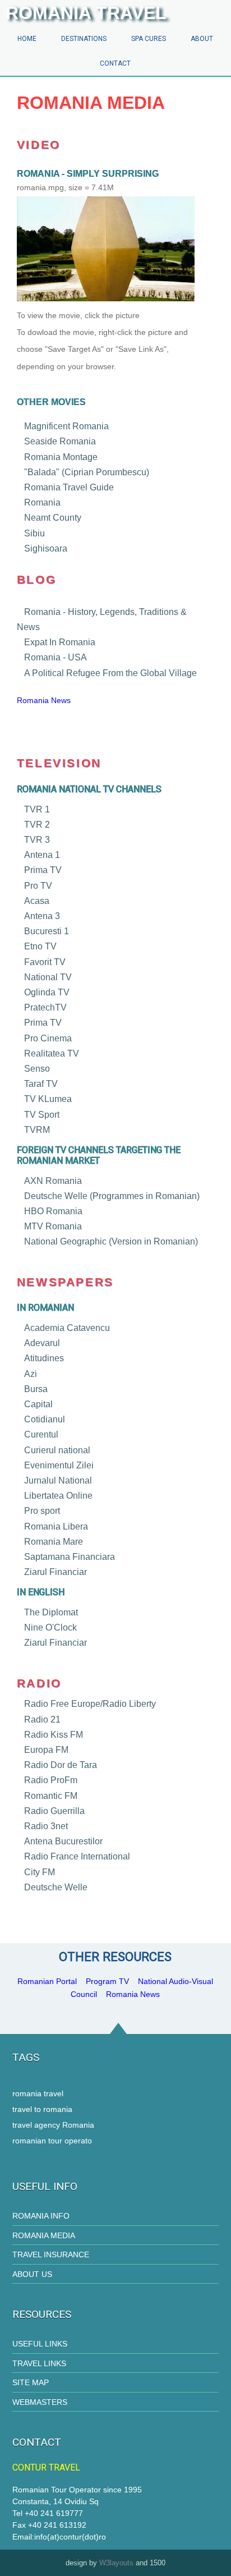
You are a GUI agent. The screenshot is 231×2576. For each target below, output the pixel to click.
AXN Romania (53, 1180)
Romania (42, 502)
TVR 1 (37, 809)
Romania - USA (56, 657)
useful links (40, 2344)
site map (31, 2382)
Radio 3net (46, 1826)
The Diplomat (51, 1612)
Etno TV (40, 946)
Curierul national (57, 1450)
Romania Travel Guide (69, 487)
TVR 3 (37, 840)
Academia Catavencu (67, 1328)
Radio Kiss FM (54, 1735)
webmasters (40, 2402)
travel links (39, 2363)
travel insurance (51, 2254)
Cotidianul (45, 1419)
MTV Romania (53, 1226)
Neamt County (53, 518)
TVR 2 (37, 825)
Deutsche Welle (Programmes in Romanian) (112, 1196)
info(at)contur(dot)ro (70, 2537)
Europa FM (46, 1750)
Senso (37, 1069)
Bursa (36, 1389)
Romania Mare (54, 1542)
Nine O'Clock (50, 1627)
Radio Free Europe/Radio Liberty (90, 1704)
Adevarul (42, 1343)
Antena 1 (42, 855)
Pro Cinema (48, 1038)
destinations (84, 39)
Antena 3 (42, 916)
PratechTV (45, 1007)
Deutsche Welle (56, 1887)
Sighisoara (46, 548)
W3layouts (116, 2563)
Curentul (41, 1434)
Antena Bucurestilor (63, 1841)
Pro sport (42, 1511)
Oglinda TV (47, 992)
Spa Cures (149, 39)
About (202, 39)
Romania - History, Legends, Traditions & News (102, 619)
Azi (31, 1373)
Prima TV (43, 870)
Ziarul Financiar (56, 1572)
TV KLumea (48, 1099)
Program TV (107, 1981)
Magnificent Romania (66, 426)
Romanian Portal (47, 1981)
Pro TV (38, 885)
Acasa (37, 901)
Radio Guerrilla (54, 1811)
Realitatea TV (52, 1053)
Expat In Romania (60, 642)
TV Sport (42, 1114)
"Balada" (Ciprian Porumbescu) (87, 472)
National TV (48, 977)
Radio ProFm (51, 1780)
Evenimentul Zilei (59, 1465)
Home (27, 39)
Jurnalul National (58, 1480)
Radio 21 (42, 1719)
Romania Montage (61, 456)
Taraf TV (41, 1084)
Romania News (44, 700)
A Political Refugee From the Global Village (110, 672)
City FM (40, 1872)
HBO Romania (53, 1211)
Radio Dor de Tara (61, 1765)
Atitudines (44, 1358)
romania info (41, 2216)
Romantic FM (51, 1795)
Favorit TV (45, 961)
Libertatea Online (58, 1496)
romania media (44, 2235)
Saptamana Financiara (70, 1557)
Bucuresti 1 (47, 931)
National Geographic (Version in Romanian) (111, 1241)
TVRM (37, 1130)
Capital (38, 1404)
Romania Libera (56, 1526)
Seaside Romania (60, 441)
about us (32, 2274)
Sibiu (34, 533)
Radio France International (77, 1856)
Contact (115, 63)
